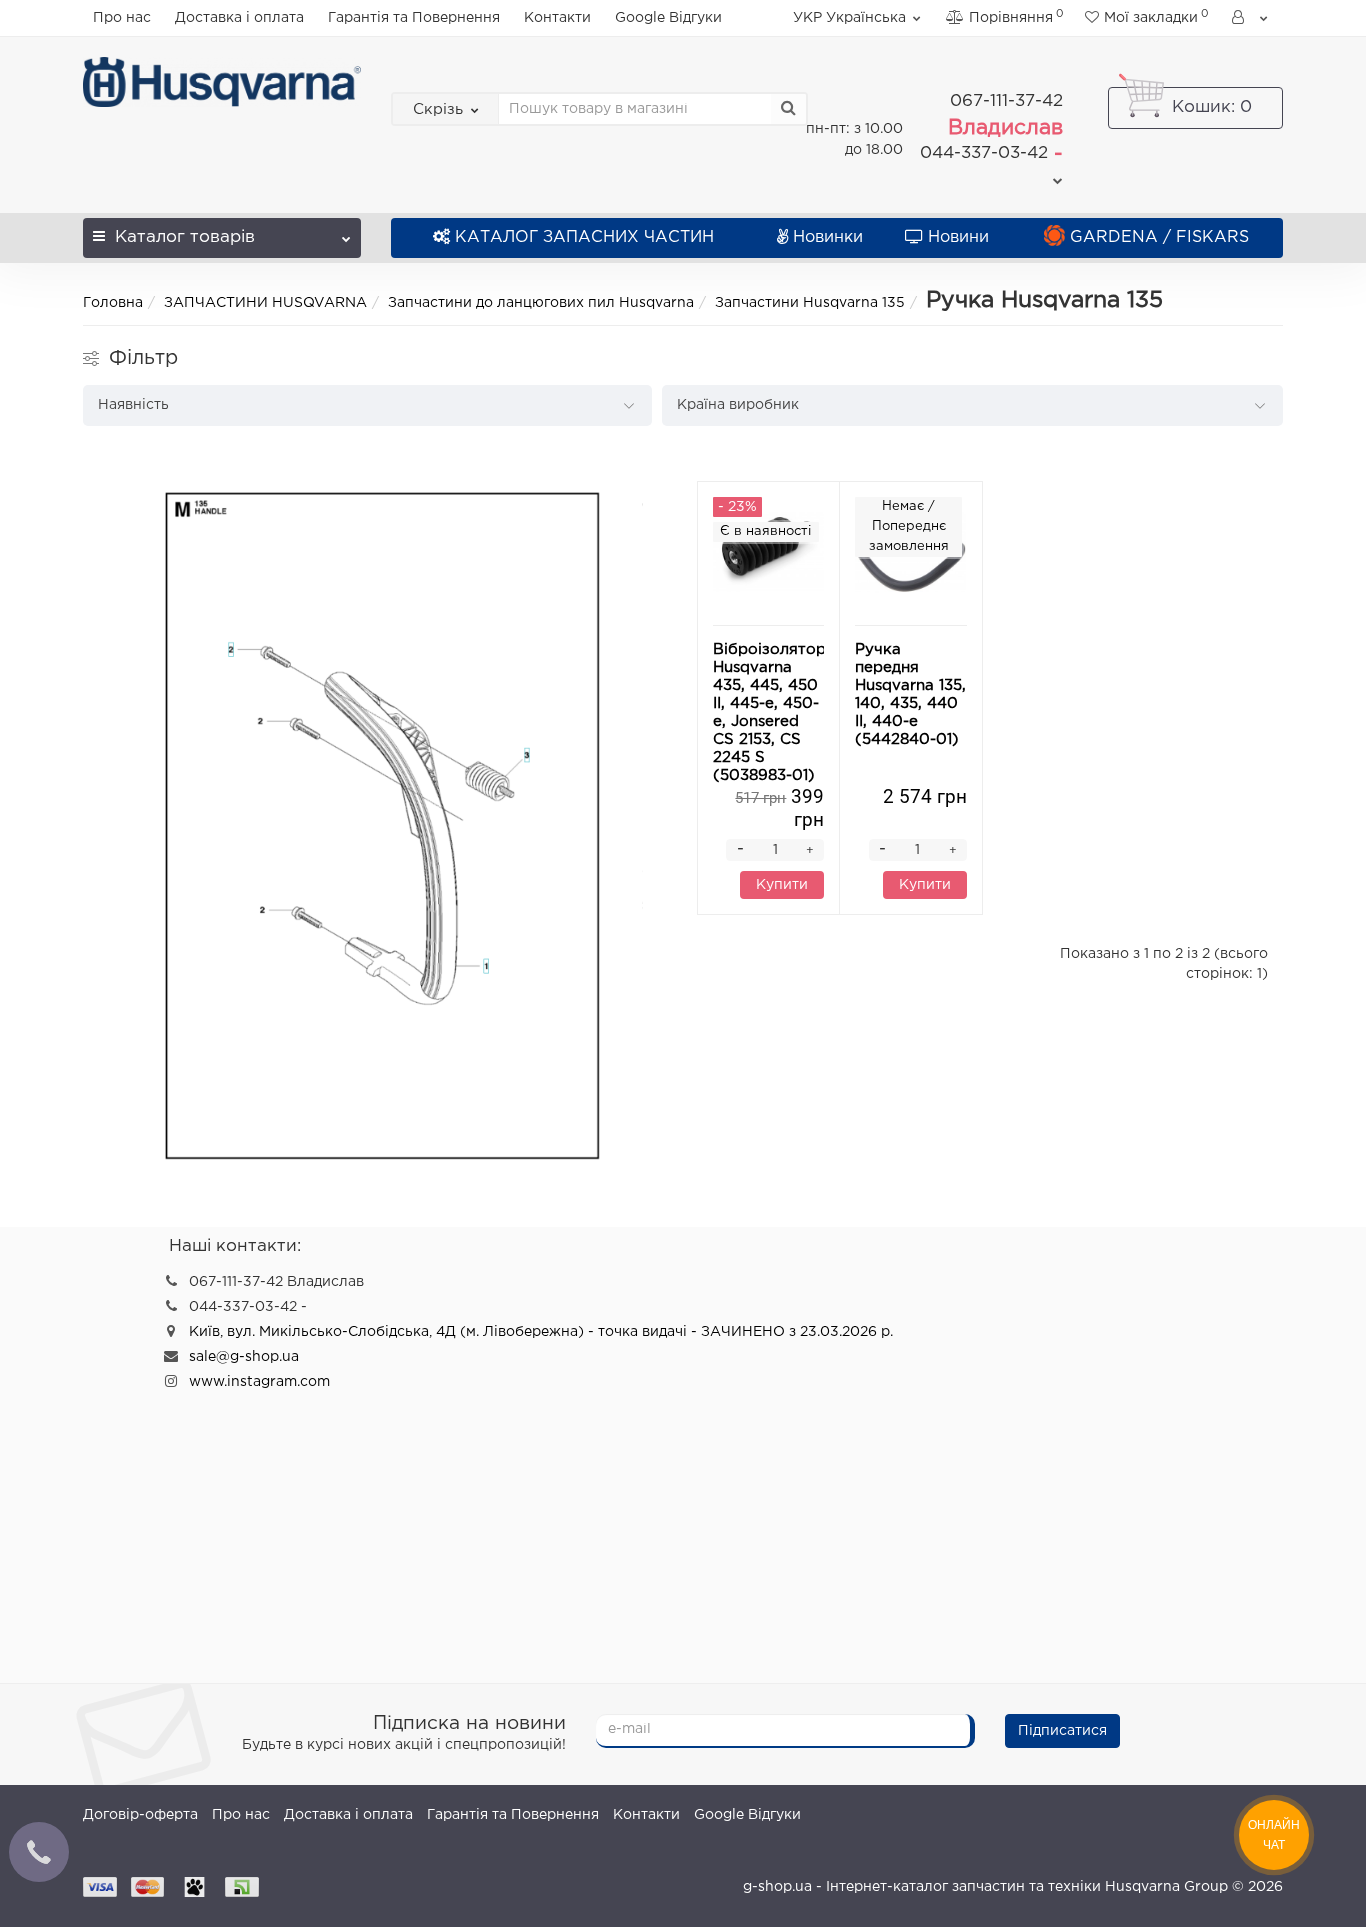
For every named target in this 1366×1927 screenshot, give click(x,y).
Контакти (557, 18)
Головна (113, 303)
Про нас (122, 18)
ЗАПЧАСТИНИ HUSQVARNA (265, 303)
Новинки (828, 237)
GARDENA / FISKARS (1159, 237)
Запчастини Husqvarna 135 (810, 303)
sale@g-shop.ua (244, 1357)
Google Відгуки (668, 18)
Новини (958, 237)
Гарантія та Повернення (414, 18)
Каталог (185, 237)
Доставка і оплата (239, 18)
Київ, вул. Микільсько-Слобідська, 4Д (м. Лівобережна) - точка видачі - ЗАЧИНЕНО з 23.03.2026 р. (541, 1332)
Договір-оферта (140, 1815)
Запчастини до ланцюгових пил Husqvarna (541, 303)
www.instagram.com (259, 1382)
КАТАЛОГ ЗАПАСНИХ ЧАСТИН (584, 237)
